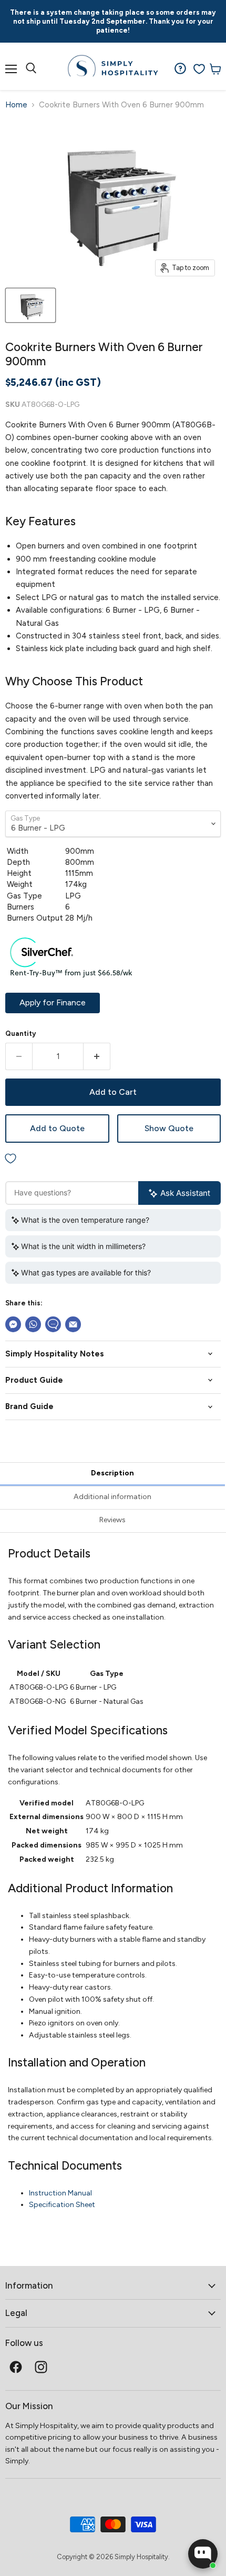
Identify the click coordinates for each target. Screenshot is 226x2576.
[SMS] (53, 1324)
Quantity (21, 1034)
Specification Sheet (62, 2205)
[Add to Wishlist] (113, 1159)
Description (112, 1473)
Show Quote (169, 1128)
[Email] (73, 1324)
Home (16, 105)
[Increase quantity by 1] (97, 1056)
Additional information (112, 1497)
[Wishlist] (199, 69)
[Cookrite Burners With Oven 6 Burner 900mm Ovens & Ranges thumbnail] (30, 305)
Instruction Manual (60, 2193)
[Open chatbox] (203, 2554)
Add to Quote (57, 1128)
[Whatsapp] (33, 1324)
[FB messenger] (13, 1324)
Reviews (112, 1520)
